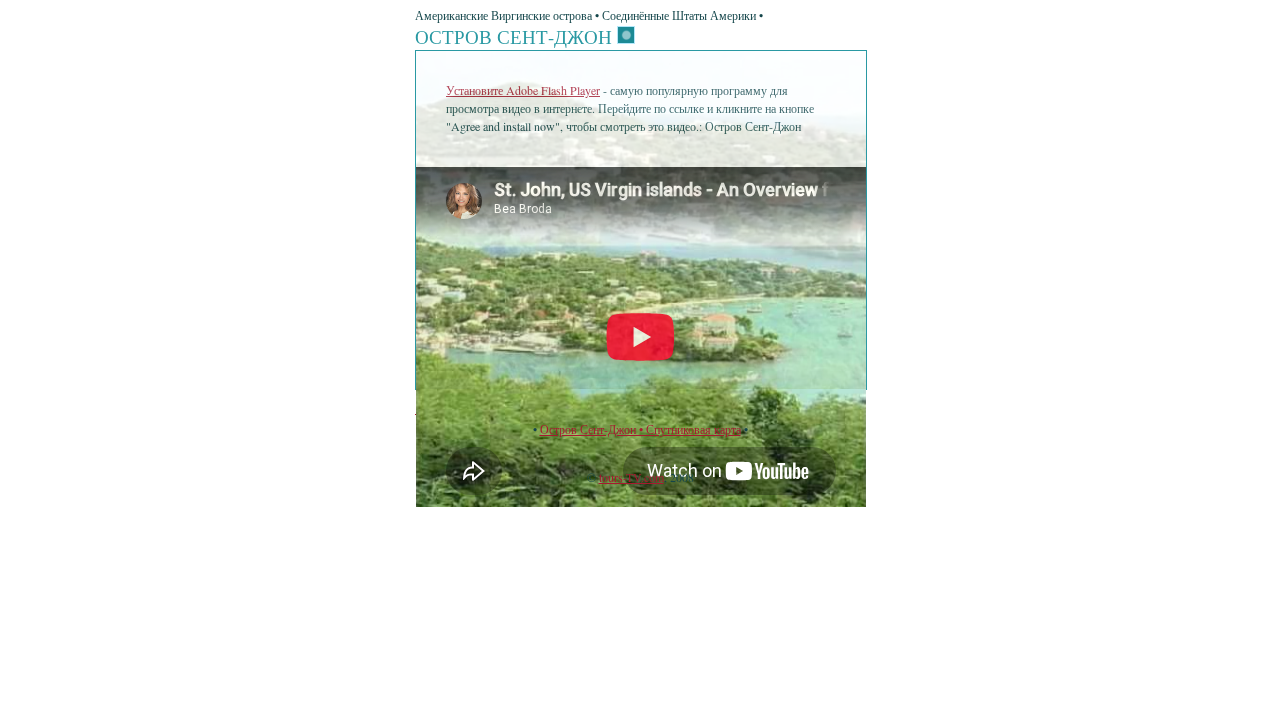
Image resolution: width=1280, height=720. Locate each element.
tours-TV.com (631, 477)
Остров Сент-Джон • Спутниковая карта (640, 429)
